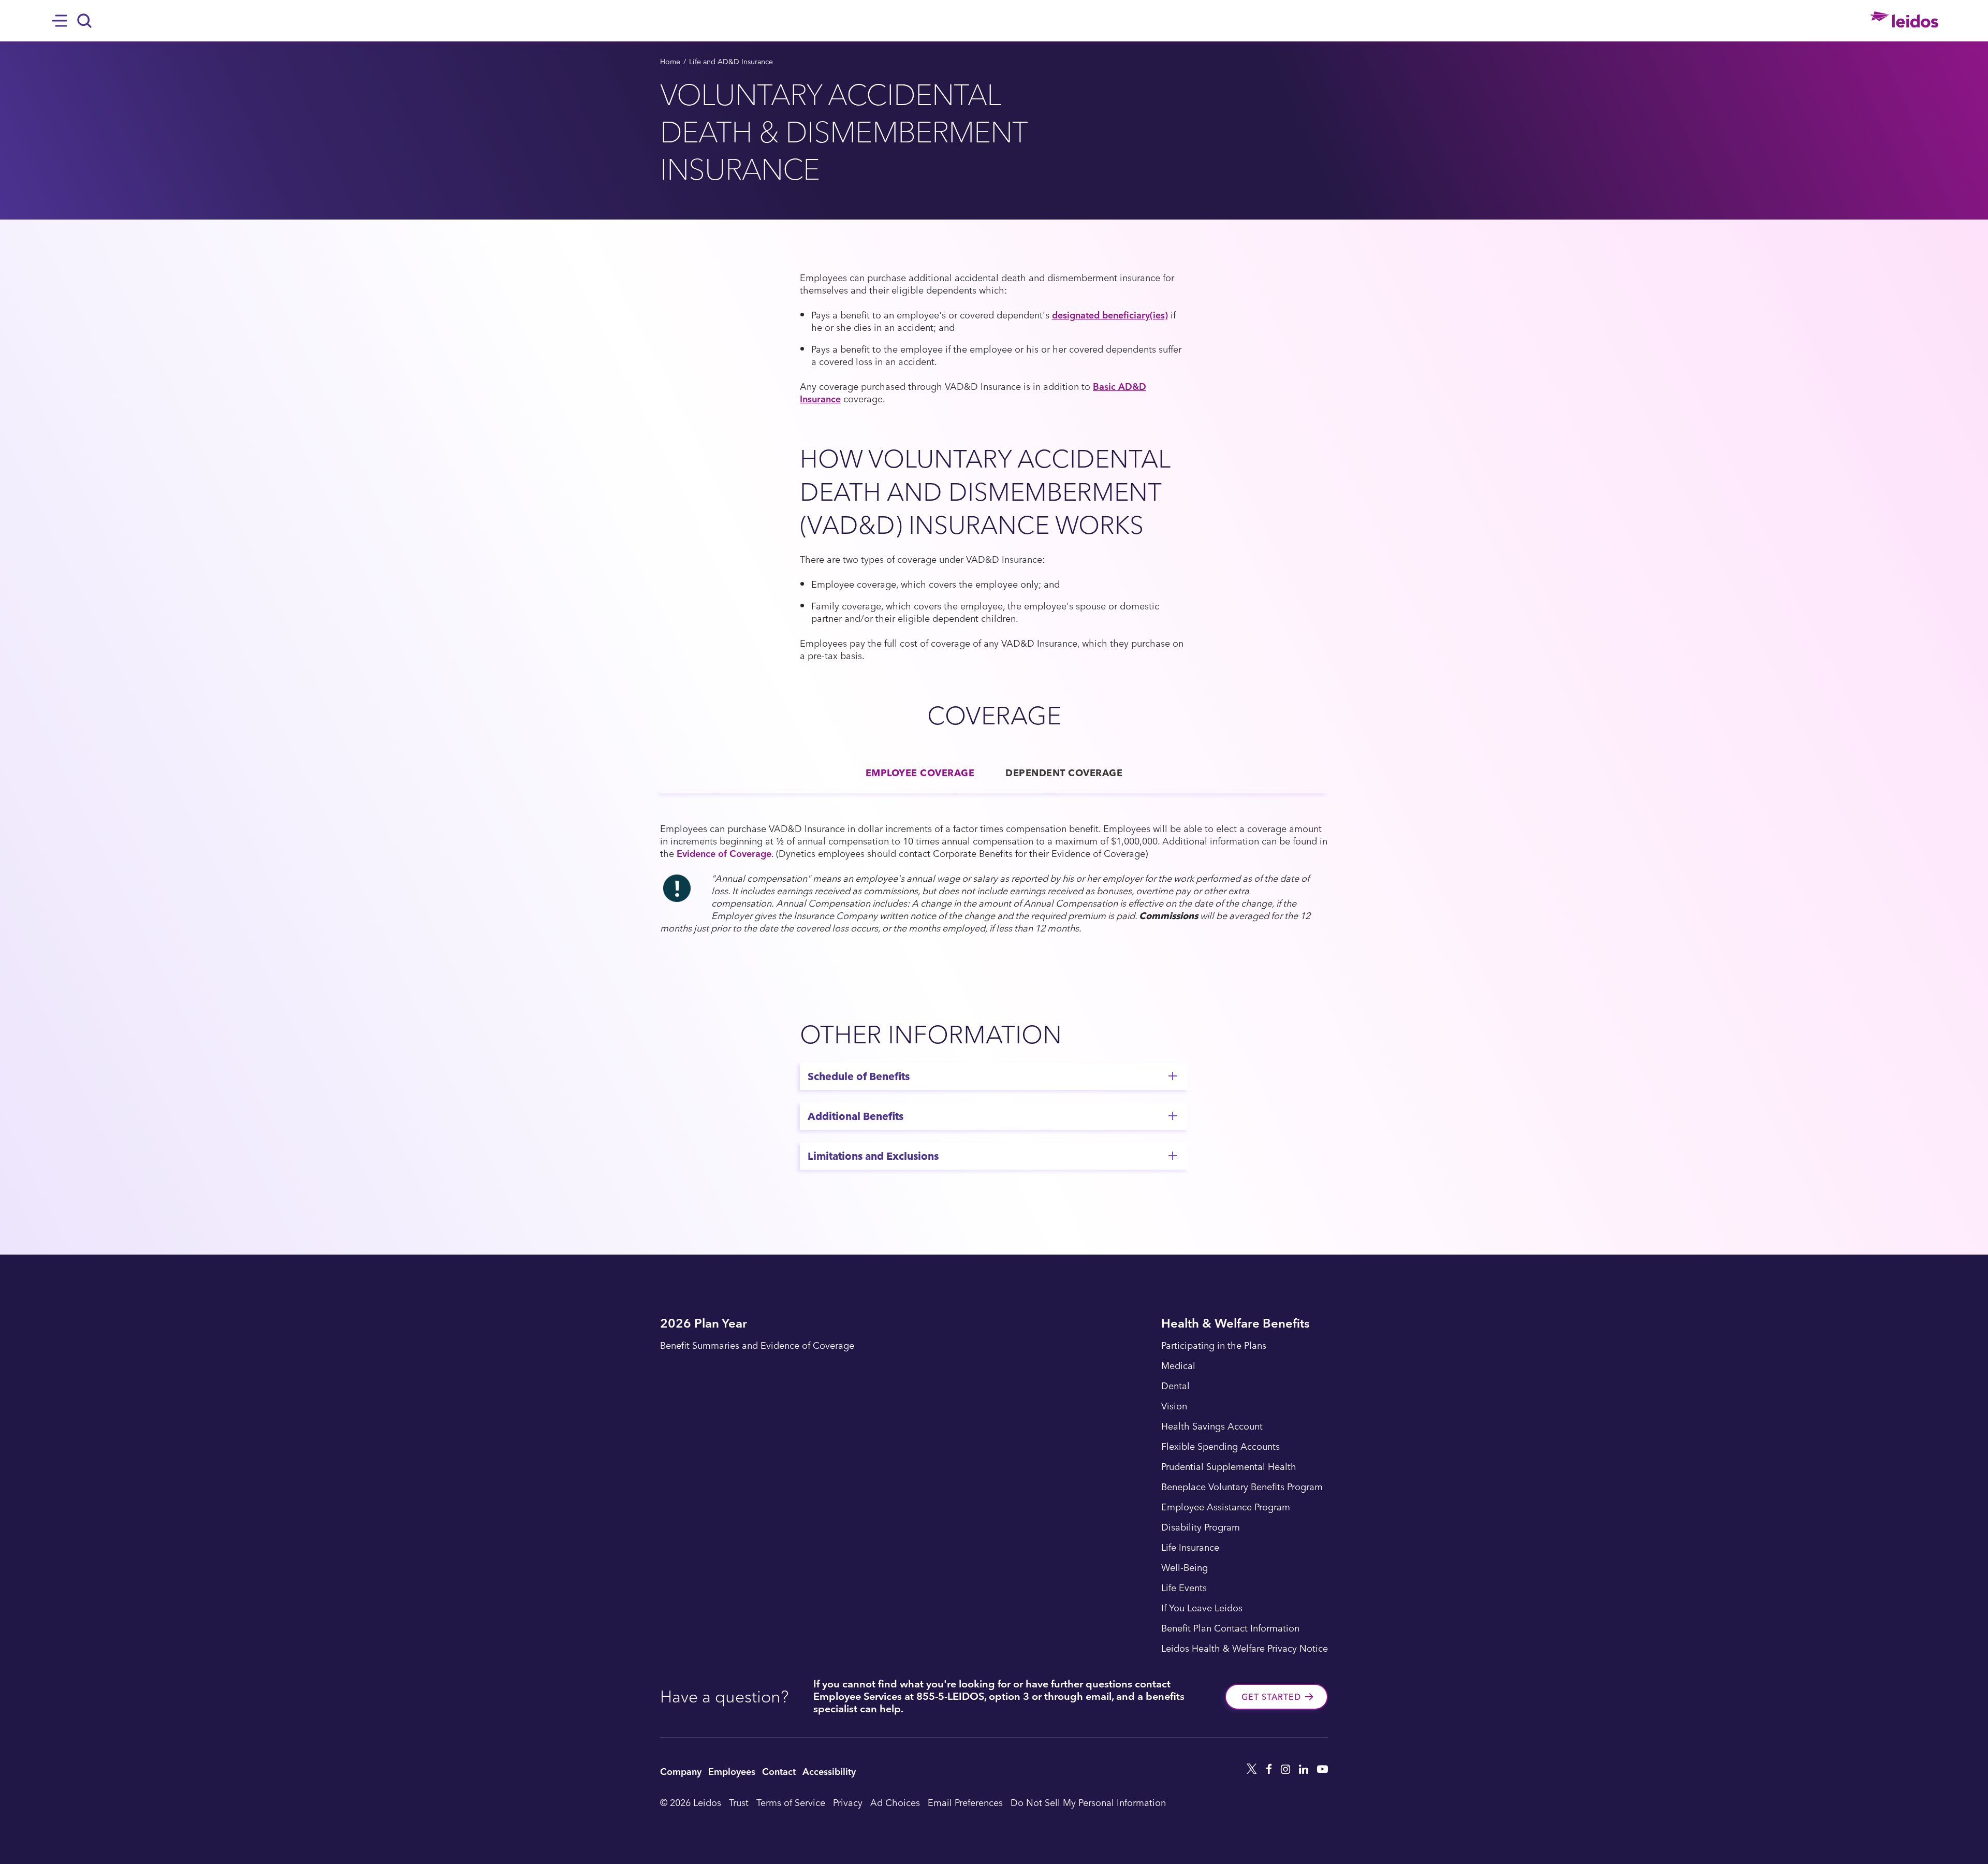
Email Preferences (965, 1802)
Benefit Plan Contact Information (1230, 1628)
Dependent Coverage (1064, 772)
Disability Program (1201, 1527)
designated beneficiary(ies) (1110, 315)
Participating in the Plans (1214, 1346)
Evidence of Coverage (724, 853)
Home (670, 61)
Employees (732, 1771)
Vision (1174, 1406)
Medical (1178, 1366)
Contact (779, 1771)
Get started (1271, 1697)
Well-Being (1185, 1568)
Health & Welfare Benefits (1236, 1324)
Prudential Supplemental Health (1229, 1467)
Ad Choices (895, 1802)
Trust (739, 1802)
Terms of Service (791, 1802)
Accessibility (829, 1771)
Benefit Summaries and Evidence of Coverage (757, 1346)
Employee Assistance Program (1226, 1507)
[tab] (920, 773)
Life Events (1184, 1588)
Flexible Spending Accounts (1220, 1447)
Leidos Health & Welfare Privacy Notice (1245, 1649)
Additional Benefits (856, 1116)
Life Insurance (1190, 1548)
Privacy (848, 1802)
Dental (1175, 1386)
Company (681, 1771)
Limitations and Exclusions (873, 1156)
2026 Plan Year (704, 1324)
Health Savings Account (1212, 1426)
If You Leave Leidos (1202, 1608)
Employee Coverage (920, 772)
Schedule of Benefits (859, 1076)
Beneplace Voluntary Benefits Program (1242, 1487)
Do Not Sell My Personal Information (1088, 1802)
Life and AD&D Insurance (731, 61)
